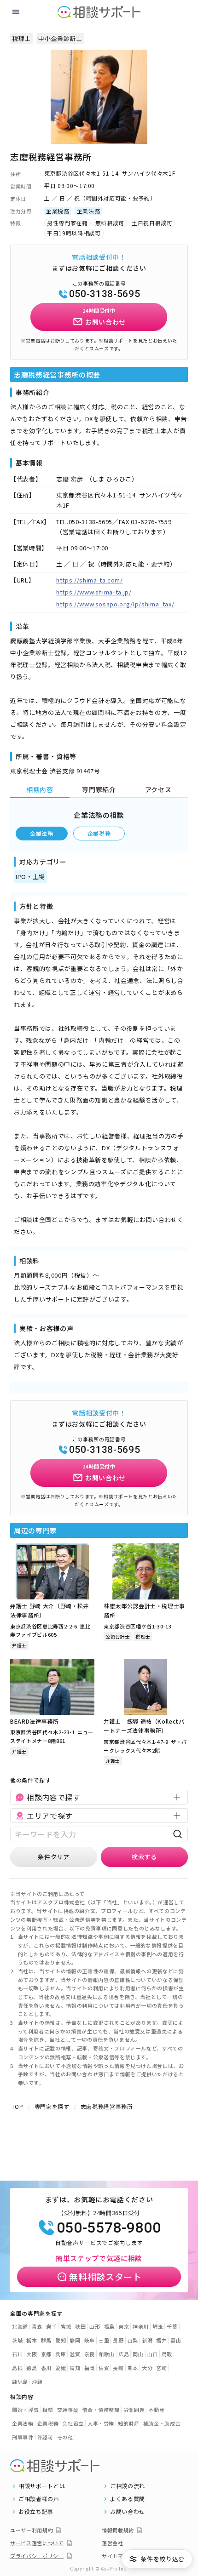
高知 (75, 2368)
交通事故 (68, 2410)
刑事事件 (23, 2437)
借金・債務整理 (101, 2410)
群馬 (46, 2340)
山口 (153, 2354)
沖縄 (37, 2382)
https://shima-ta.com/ (90, 580)
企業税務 (99, 833)
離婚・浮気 (25, 2410)
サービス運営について (37, 2543)
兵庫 (61, 2354)
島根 (17, 2368)
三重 (104, 2340)
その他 (65, 2437)
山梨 (133, 2340)
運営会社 (113, 2543)
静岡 (75, 2340)
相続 (48, 2410)
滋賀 (75, 2354)
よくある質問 (128, 2499)
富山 (176, 2340)
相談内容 (40, 789)
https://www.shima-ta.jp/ (94, 592)
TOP (17, 2106)
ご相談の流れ (128, 2486)
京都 (46, 2354)
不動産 (156, 2410)
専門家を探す (52, 2106)
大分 (147, 2368)
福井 (161, 2340)
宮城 (66, 2326)
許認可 (45, 2437)
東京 (124, 2326)
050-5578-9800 (109, 2228)
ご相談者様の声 (39, 2499)
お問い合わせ (128, 2512)
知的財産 (129, 2423)
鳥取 (167, 2354)
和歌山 (107, 2354)
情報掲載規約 (118, 2530)
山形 (95, 2326)
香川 (46, 2368)
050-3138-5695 (105, 294)
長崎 (118, 2368)
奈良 (90, 2354)
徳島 (32, 2368)
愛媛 (61, 2368)
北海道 (20, 2326)
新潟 (147, 2340)
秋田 (80, 2326)
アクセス (158, 789)
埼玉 (158, 2326)
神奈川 (141, 2326)
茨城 (17, 2340)
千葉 (172, 2326)
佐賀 (104, 2368)
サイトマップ (118, 2556)
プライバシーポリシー (37, 2556)
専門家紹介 (99, 789)
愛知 (61, 2340)
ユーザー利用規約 (32, 2530)
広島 (124, 2354)
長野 (118, 2340)
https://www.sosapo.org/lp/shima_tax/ (115, 604)
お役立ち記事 (36, 2512)
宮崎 (161, 2368)
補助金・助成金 (162, 2423)
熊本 (133, 2368)
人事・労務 (101, 2423)
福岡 (90, 2368)
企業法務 (42, 833)
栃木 (32, 2340)
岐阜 (90, 2340)
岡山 (138, 2354)
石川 (17, 2354)
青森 (37, 2326)
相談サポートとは (42, 2486)
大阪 (32, 2354)
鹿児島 (20, 2382)
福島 (109, 2326)
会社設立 (73, 2423)
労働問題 (134, 2410)
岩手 (51, 2326)
